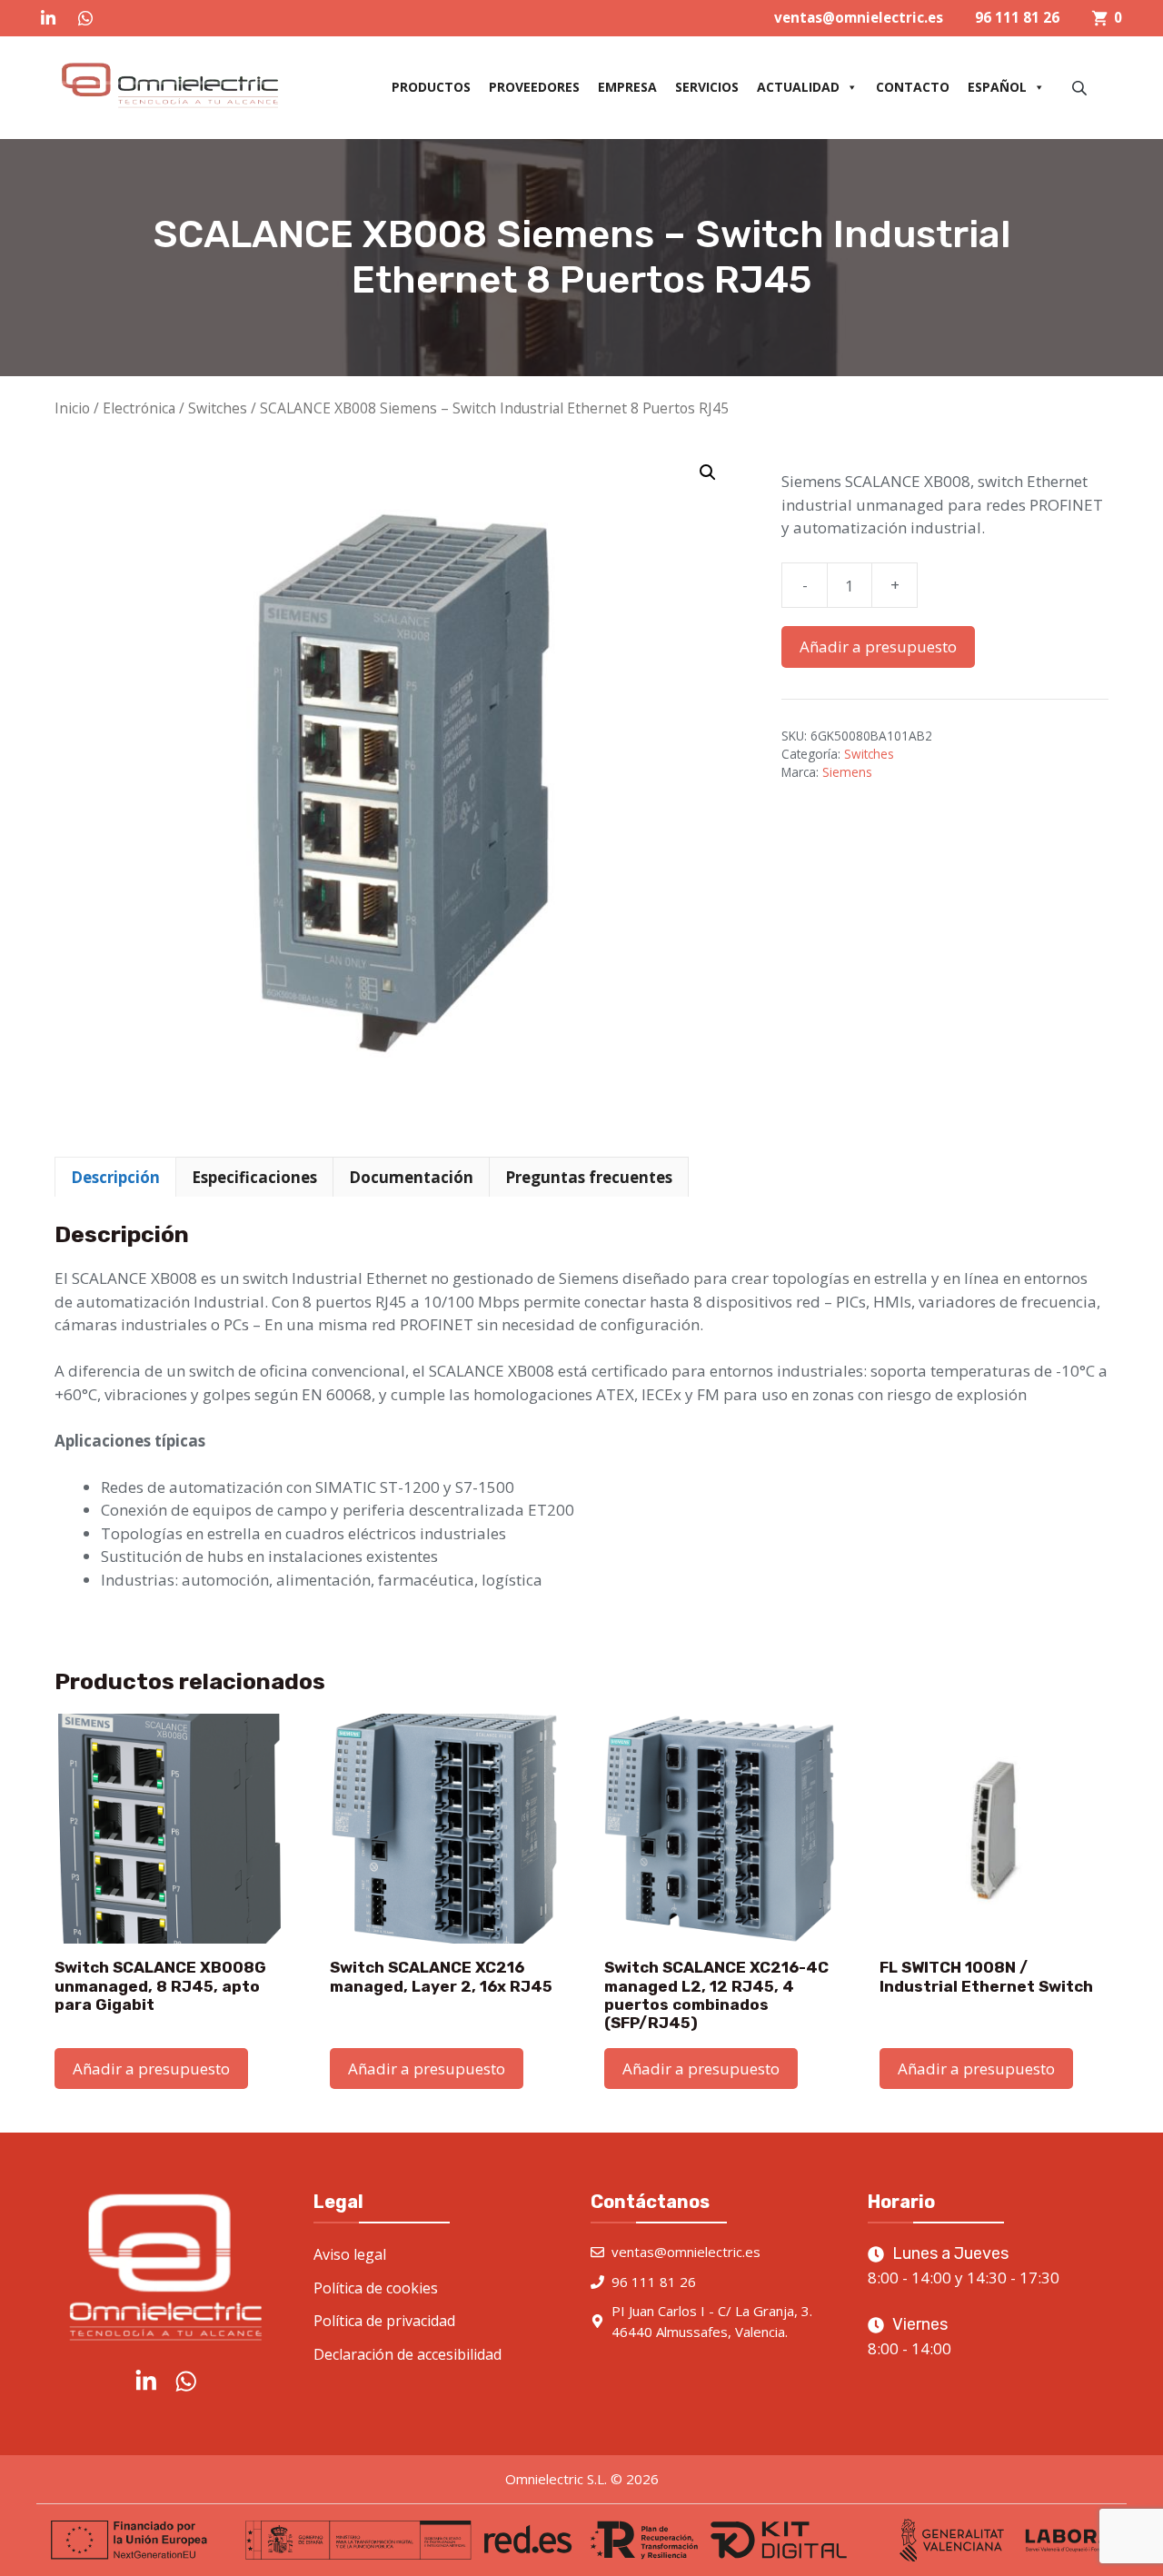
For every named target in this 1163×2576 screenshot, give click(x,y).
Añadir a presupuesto (878, 646)
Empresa (627, 87)
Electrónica (139, 408)
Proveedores (534, 87)
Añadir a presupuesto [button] (151, 2069)
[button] (708, 472)
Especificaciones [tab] (254, 1177)
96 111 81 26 (1017, 17)
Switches (218, 408)
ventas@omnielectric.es (859, 17)
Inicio (72, 408)
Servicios (707, 87)
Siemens (847, 772)
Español (997, 87)
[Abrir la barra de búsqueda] (1081, 88)
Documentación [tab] (411, 1177)
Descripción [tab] (115, 1177)
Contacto (913, 87)
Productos (431, 87)
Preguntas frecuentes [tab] (589, 1177)
